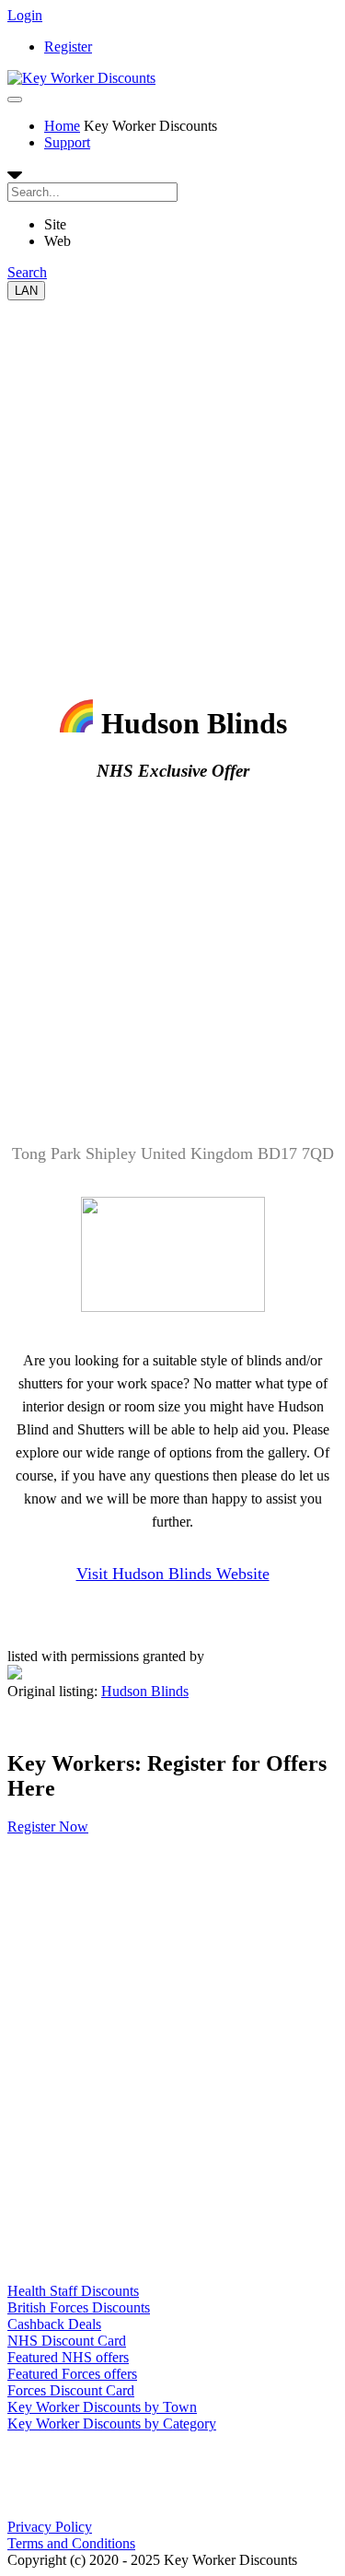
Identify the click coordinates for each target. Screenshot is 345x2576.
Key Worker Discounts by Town (102, 2407)
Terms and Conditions (71, 2543)
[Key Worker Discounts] (81, 78)
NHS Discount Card (67, 2341)
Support (67, 142)
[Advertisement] (172, 473)
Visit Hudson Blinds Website (173, 1574)
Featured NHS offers (68, 2357)
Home (62, 126)
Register (68, 47)
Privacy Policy (50, 2527)
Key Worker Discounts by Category (112, 2424)
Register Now (48, 1827)
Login (25, 15)
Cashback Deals (54, 2324)
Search (27, 272)
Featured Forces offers (72, 2374)
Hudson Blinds (145, 1691)
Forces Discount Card (71, 2390)
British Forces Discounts (79, 2307)
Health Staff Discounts (73, 2291)
